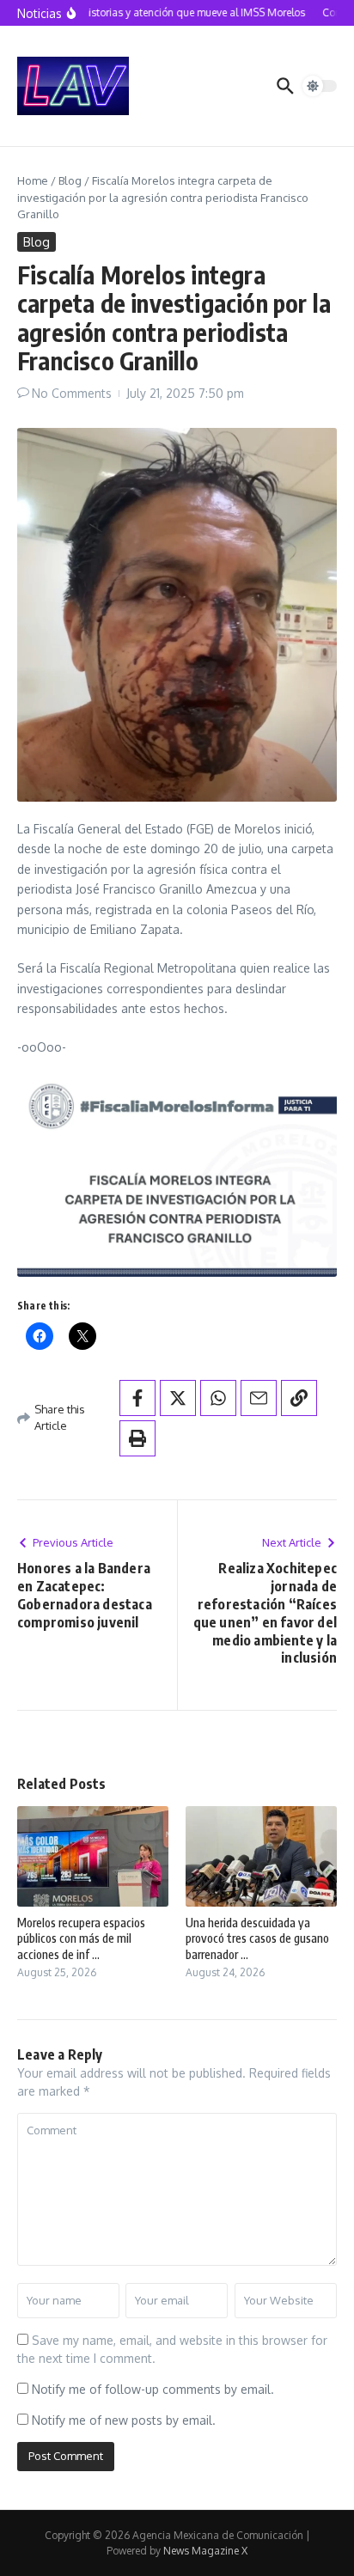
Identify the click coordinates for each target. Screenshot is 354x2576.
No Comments (72, 393)
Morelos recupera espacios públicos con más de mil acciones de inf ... (81, 1938)
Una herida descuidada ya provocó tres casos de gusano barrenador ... (257, 1938)
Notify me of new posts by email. (124, 2420)
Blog (70, 180)
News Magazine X (205, 2551)
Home (33, 180)
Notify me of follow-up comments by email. (153, 2389)
